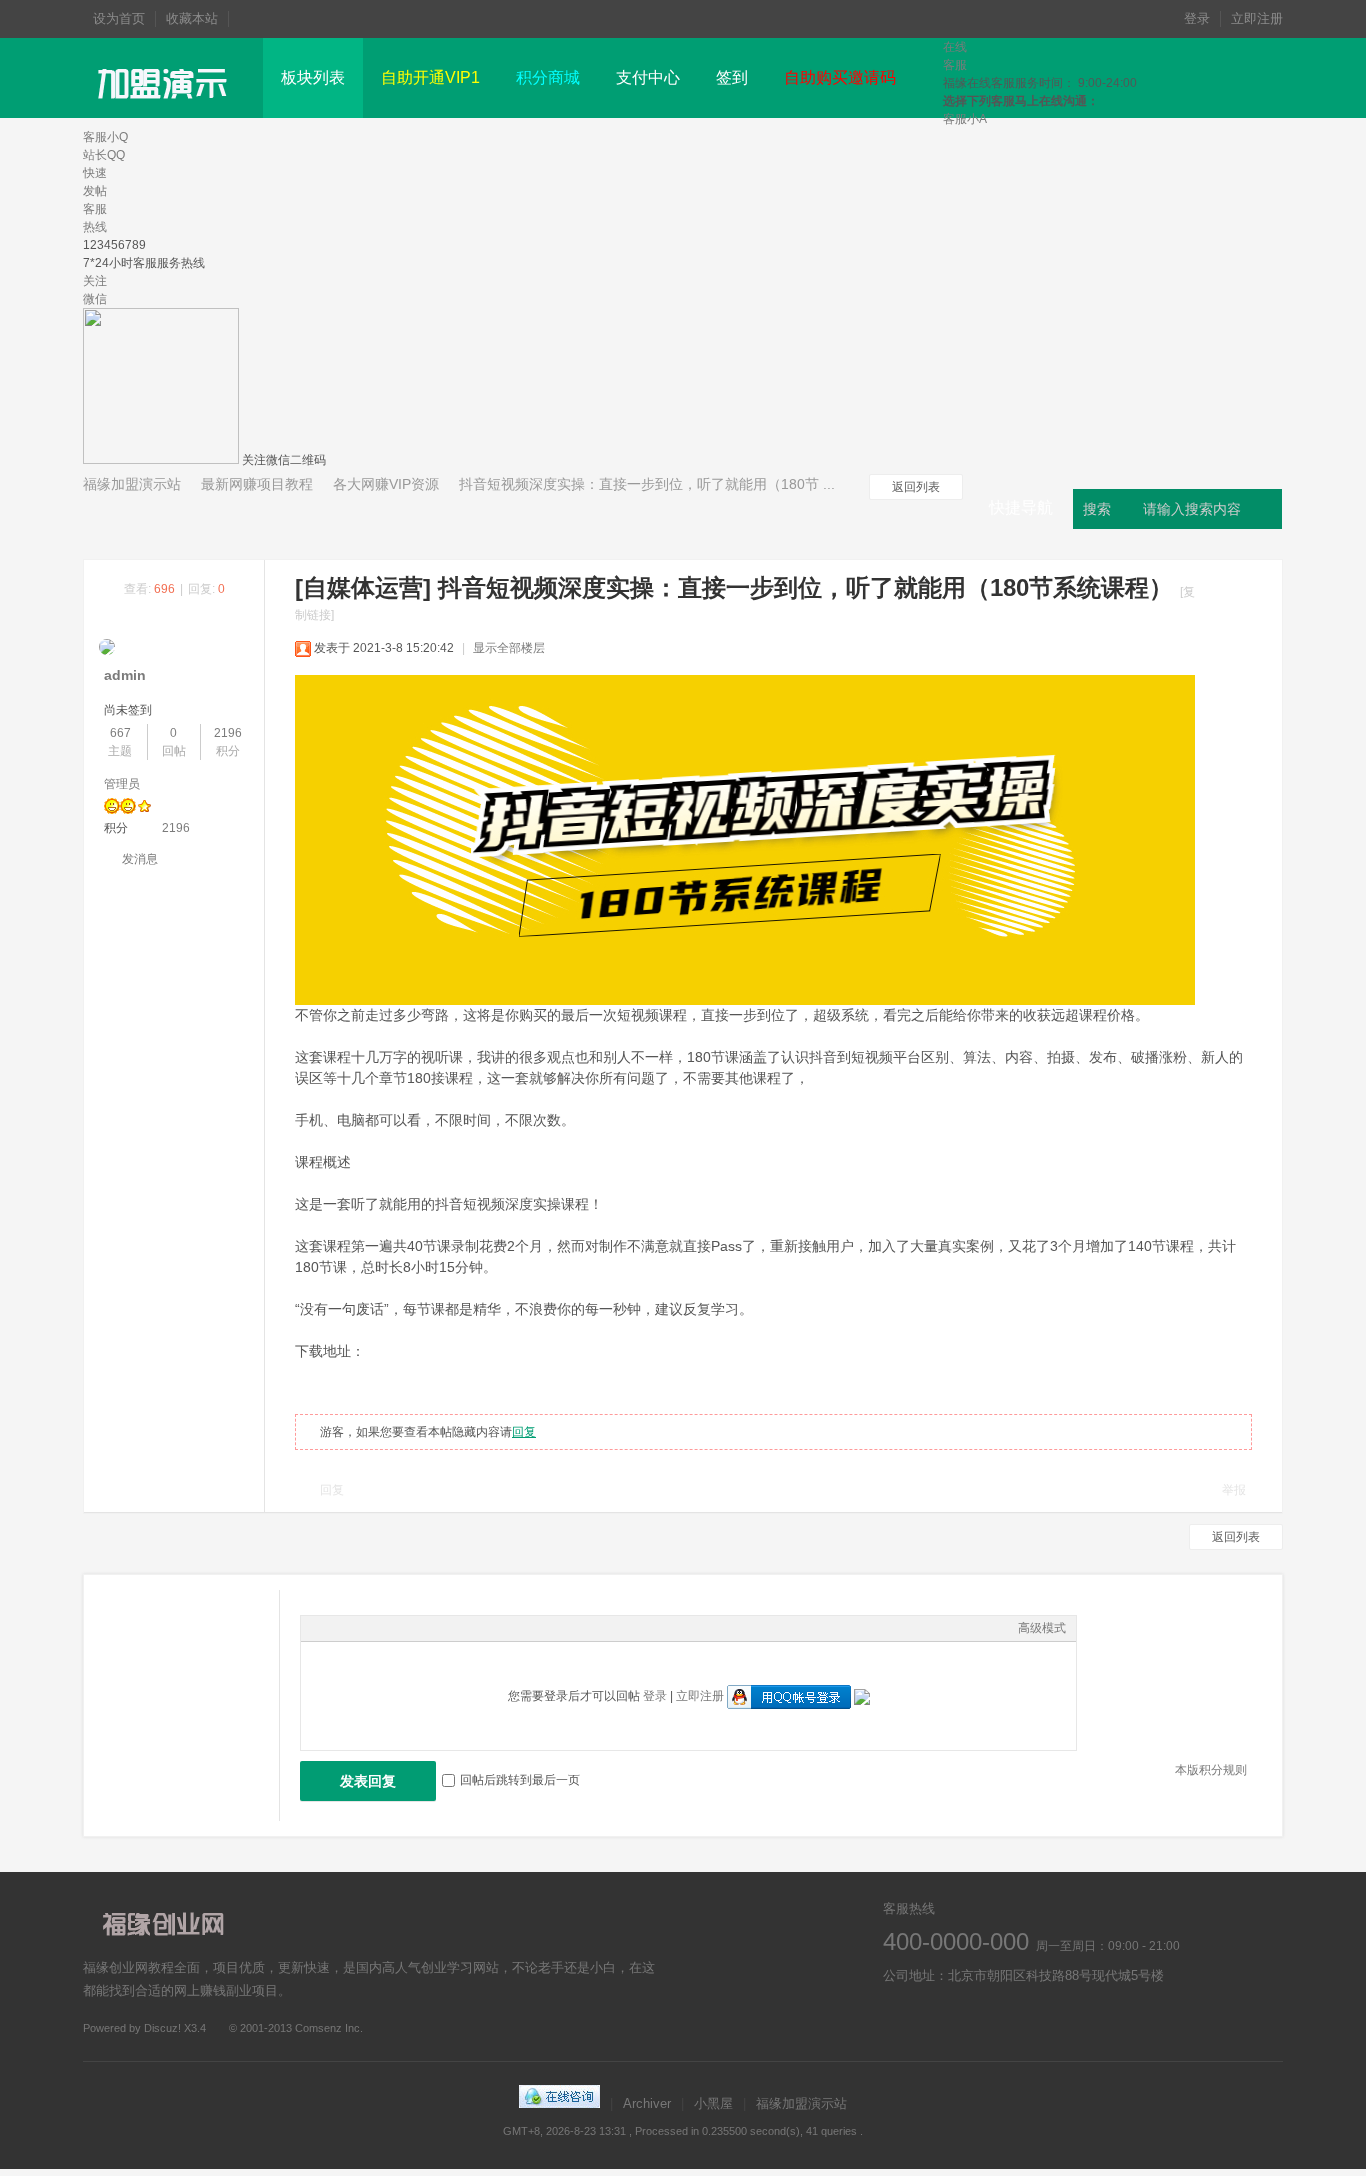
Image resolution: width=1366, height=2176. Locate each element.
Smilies (461, 1628)
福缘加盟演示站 (132, 484)
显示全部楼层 (509, 648)
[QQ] (559, 2103)
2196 (228, 733)
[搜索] (1265, 509)
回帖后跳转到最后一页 (520, 1780)
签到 (732, 77)
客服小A (965, 119)
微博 (900, 2022)
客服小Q (105, 137)
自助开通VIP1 (430, 77)
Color (336, 1628)
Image (361, 1628)
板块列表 (313, 77)
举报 (1234, 1490)
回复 (524, 1432)
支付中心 (648, 77)
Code (436, 1628)
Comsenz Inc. (329, 2028)
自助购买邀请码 (840, 77)
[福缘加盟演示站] (165, 114)
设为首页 (119, 18)
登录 (1197, 18)
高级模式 (1042, 1628)
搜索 (1097, 509)
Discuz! (162, 2028)
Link (386, 1628)
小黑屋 (713, 2103)
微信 (1010, 2022)
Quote (411, 1628)
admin (125, 675)
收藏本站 (192, 18)
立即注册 (1257, 18)
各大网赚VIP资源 (386, 484)
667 (120, 733)
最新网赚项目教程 (257, 484)
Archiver (647, 2103)
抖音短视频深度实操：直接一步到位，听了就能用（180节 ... (647, 484)
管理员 (122, 784)
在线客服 (955, 2022)
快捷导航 (1021, 507)
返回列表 (916, 487)
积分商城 (548, 77)
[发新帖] (143, 518)
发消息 (140, 859)
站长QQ (104, 155)
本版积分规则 (1211, 1770)
